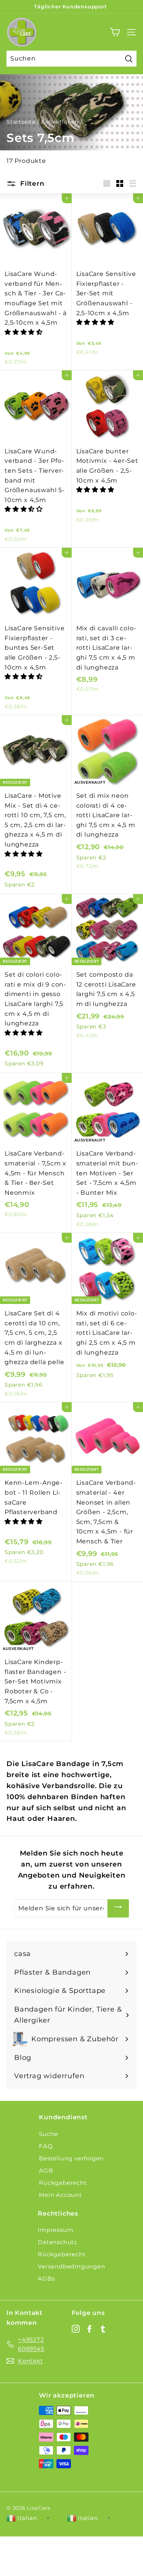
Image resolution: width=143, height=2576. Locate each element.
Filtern (31, 183)
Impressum (55, 2230)
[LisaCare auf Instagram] (76, 2328)
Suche (48, 2134)
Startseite (21, 122)
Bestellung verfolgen (71, 2158)
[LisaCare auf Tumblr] (103, 2328)
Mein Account (60, 2195)
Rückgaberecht (63, 2183)
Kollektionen (60, 122)
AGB (46, 2170)
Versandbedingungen (71, 2266)
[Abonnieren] (118, 1908)
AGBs (46, 2279)
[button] (25, 332)
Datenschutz (58, 2242)
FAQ (46, 2146)
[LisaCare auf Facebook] (89, 2328)
